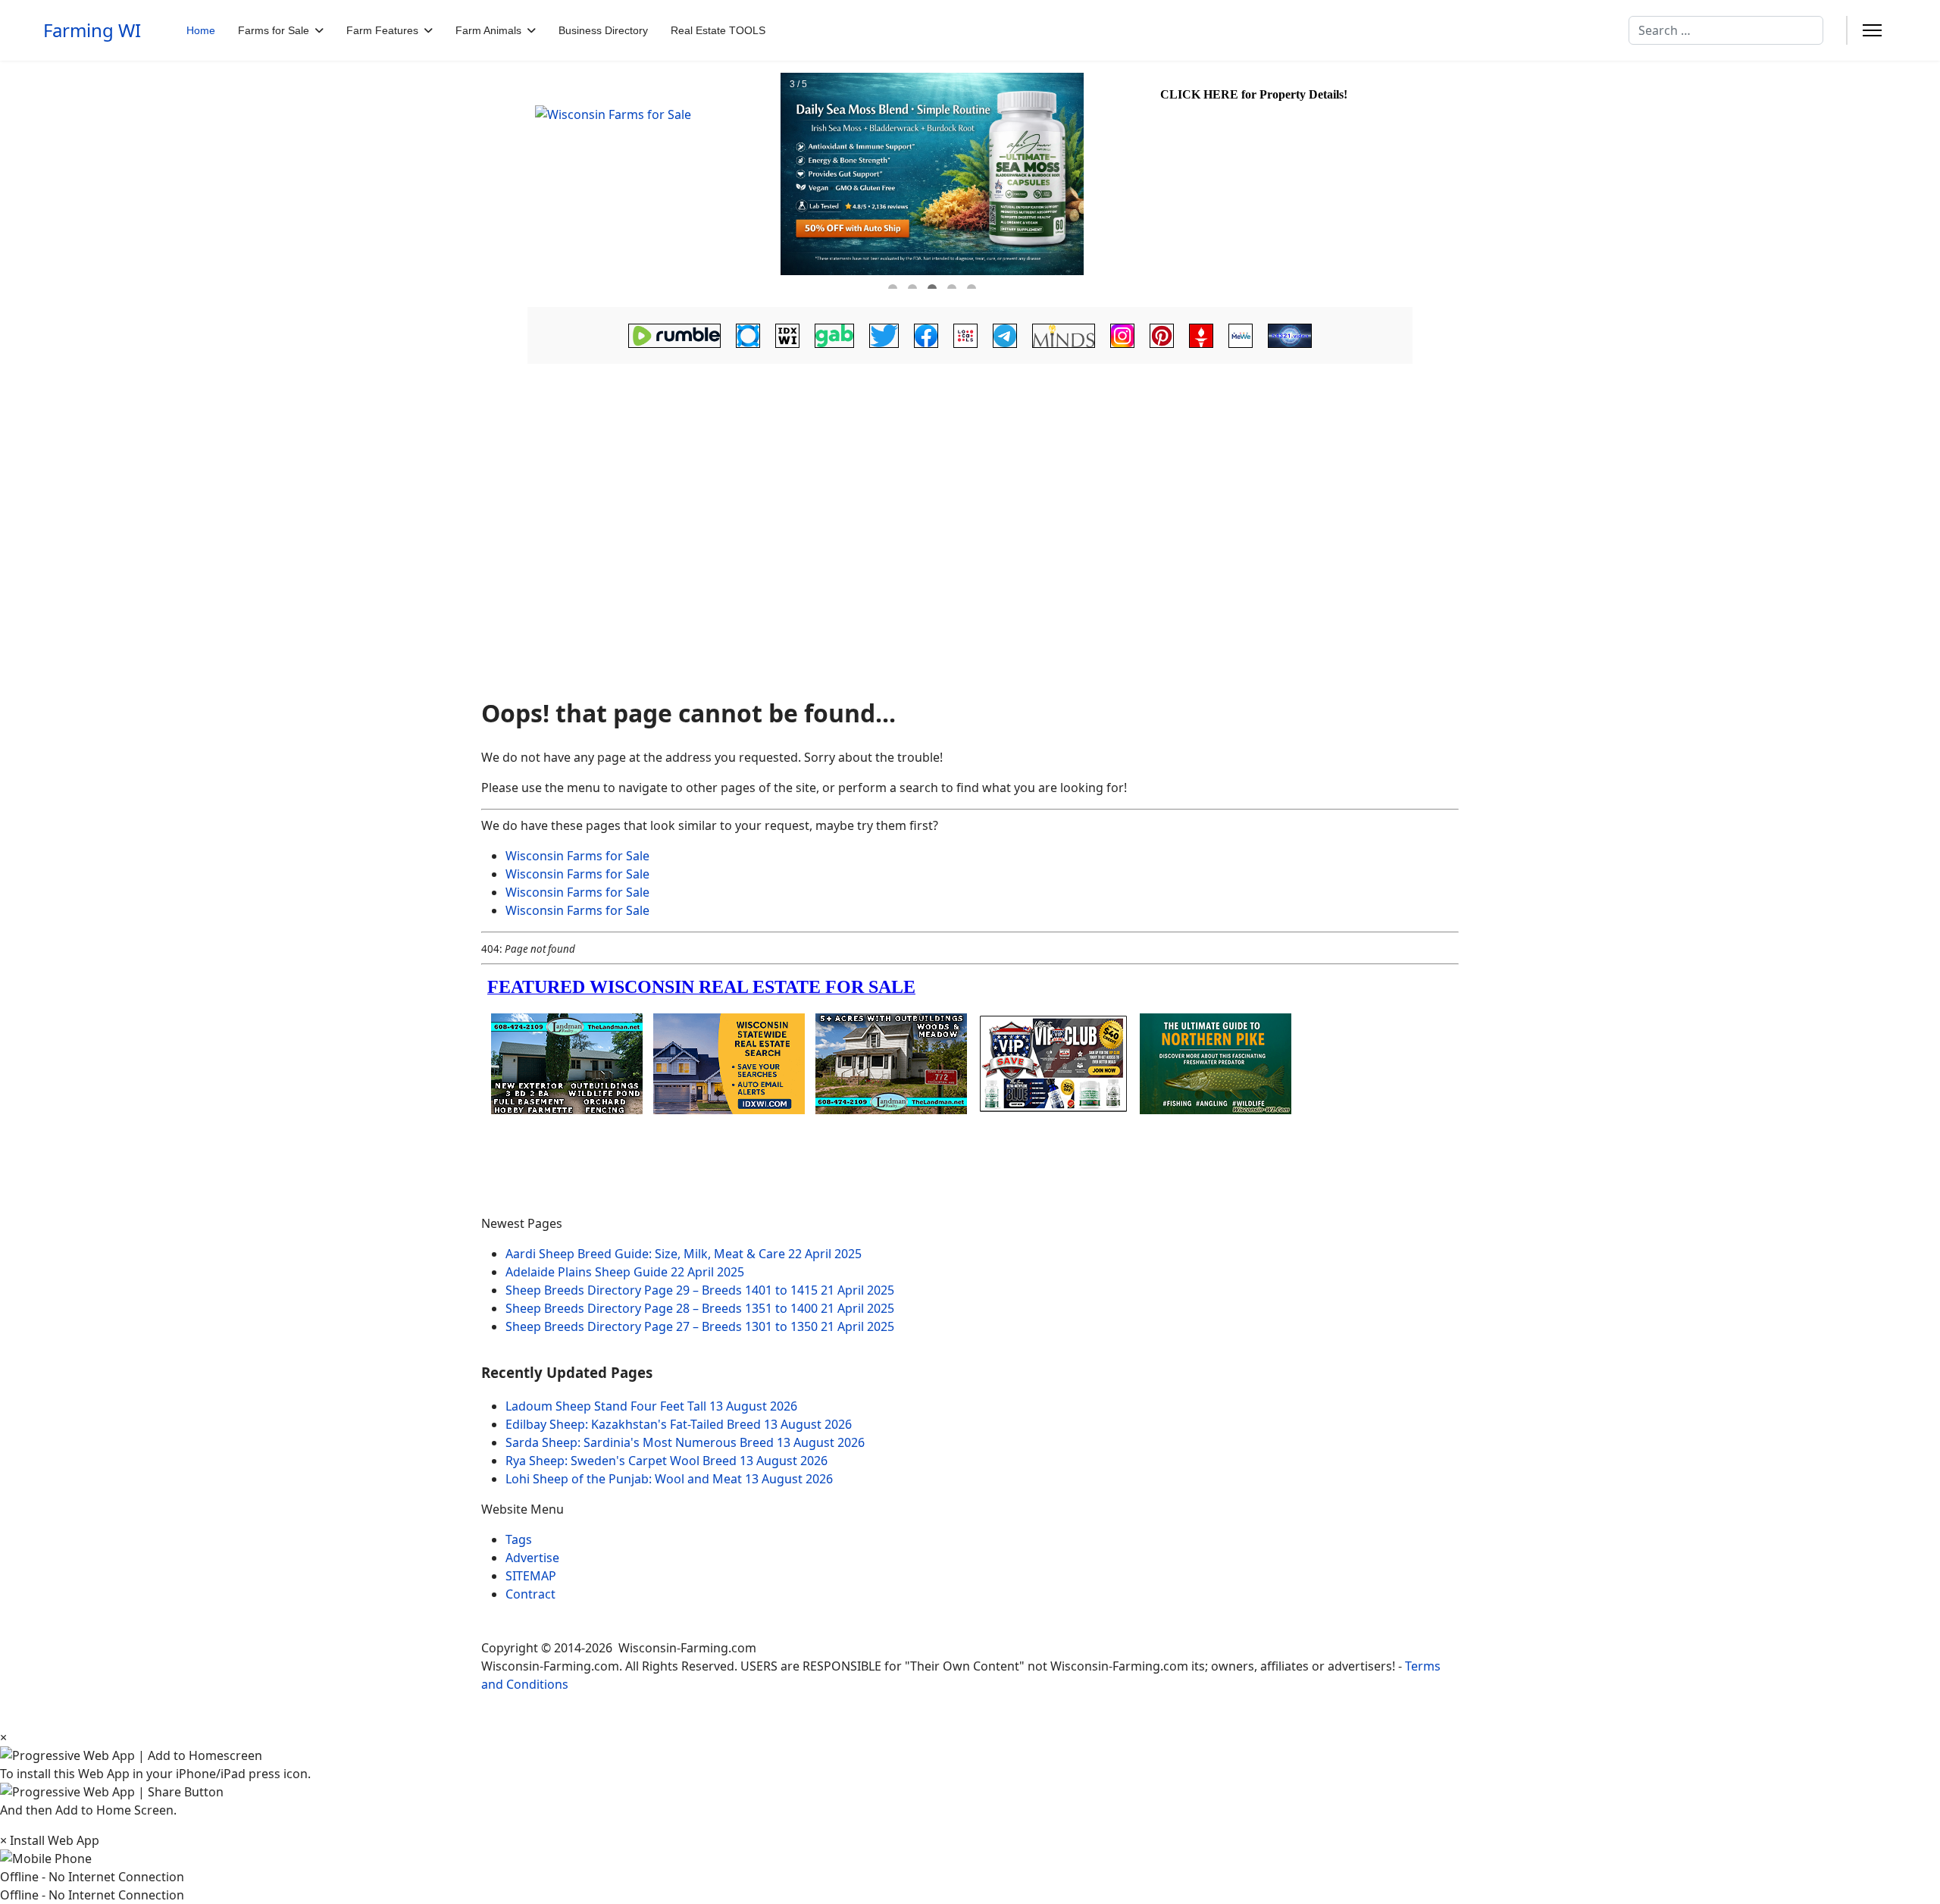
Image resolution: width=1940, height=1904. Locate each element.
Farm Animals (488, 30)
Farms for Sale (274, 30)
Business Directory (603, 30)
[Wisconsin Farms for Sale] (649, 181)
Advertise (532, 1558)
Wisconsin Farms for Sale (577, 856)
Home (201, 30)
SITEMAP (531, 1576)
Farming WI (92, 30)
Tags (519, 1539)
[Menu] (1872, 30)
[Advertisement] (970, 490)
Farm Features (382, 30)
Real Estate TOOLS (718, 30)
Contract (530, 1594)
